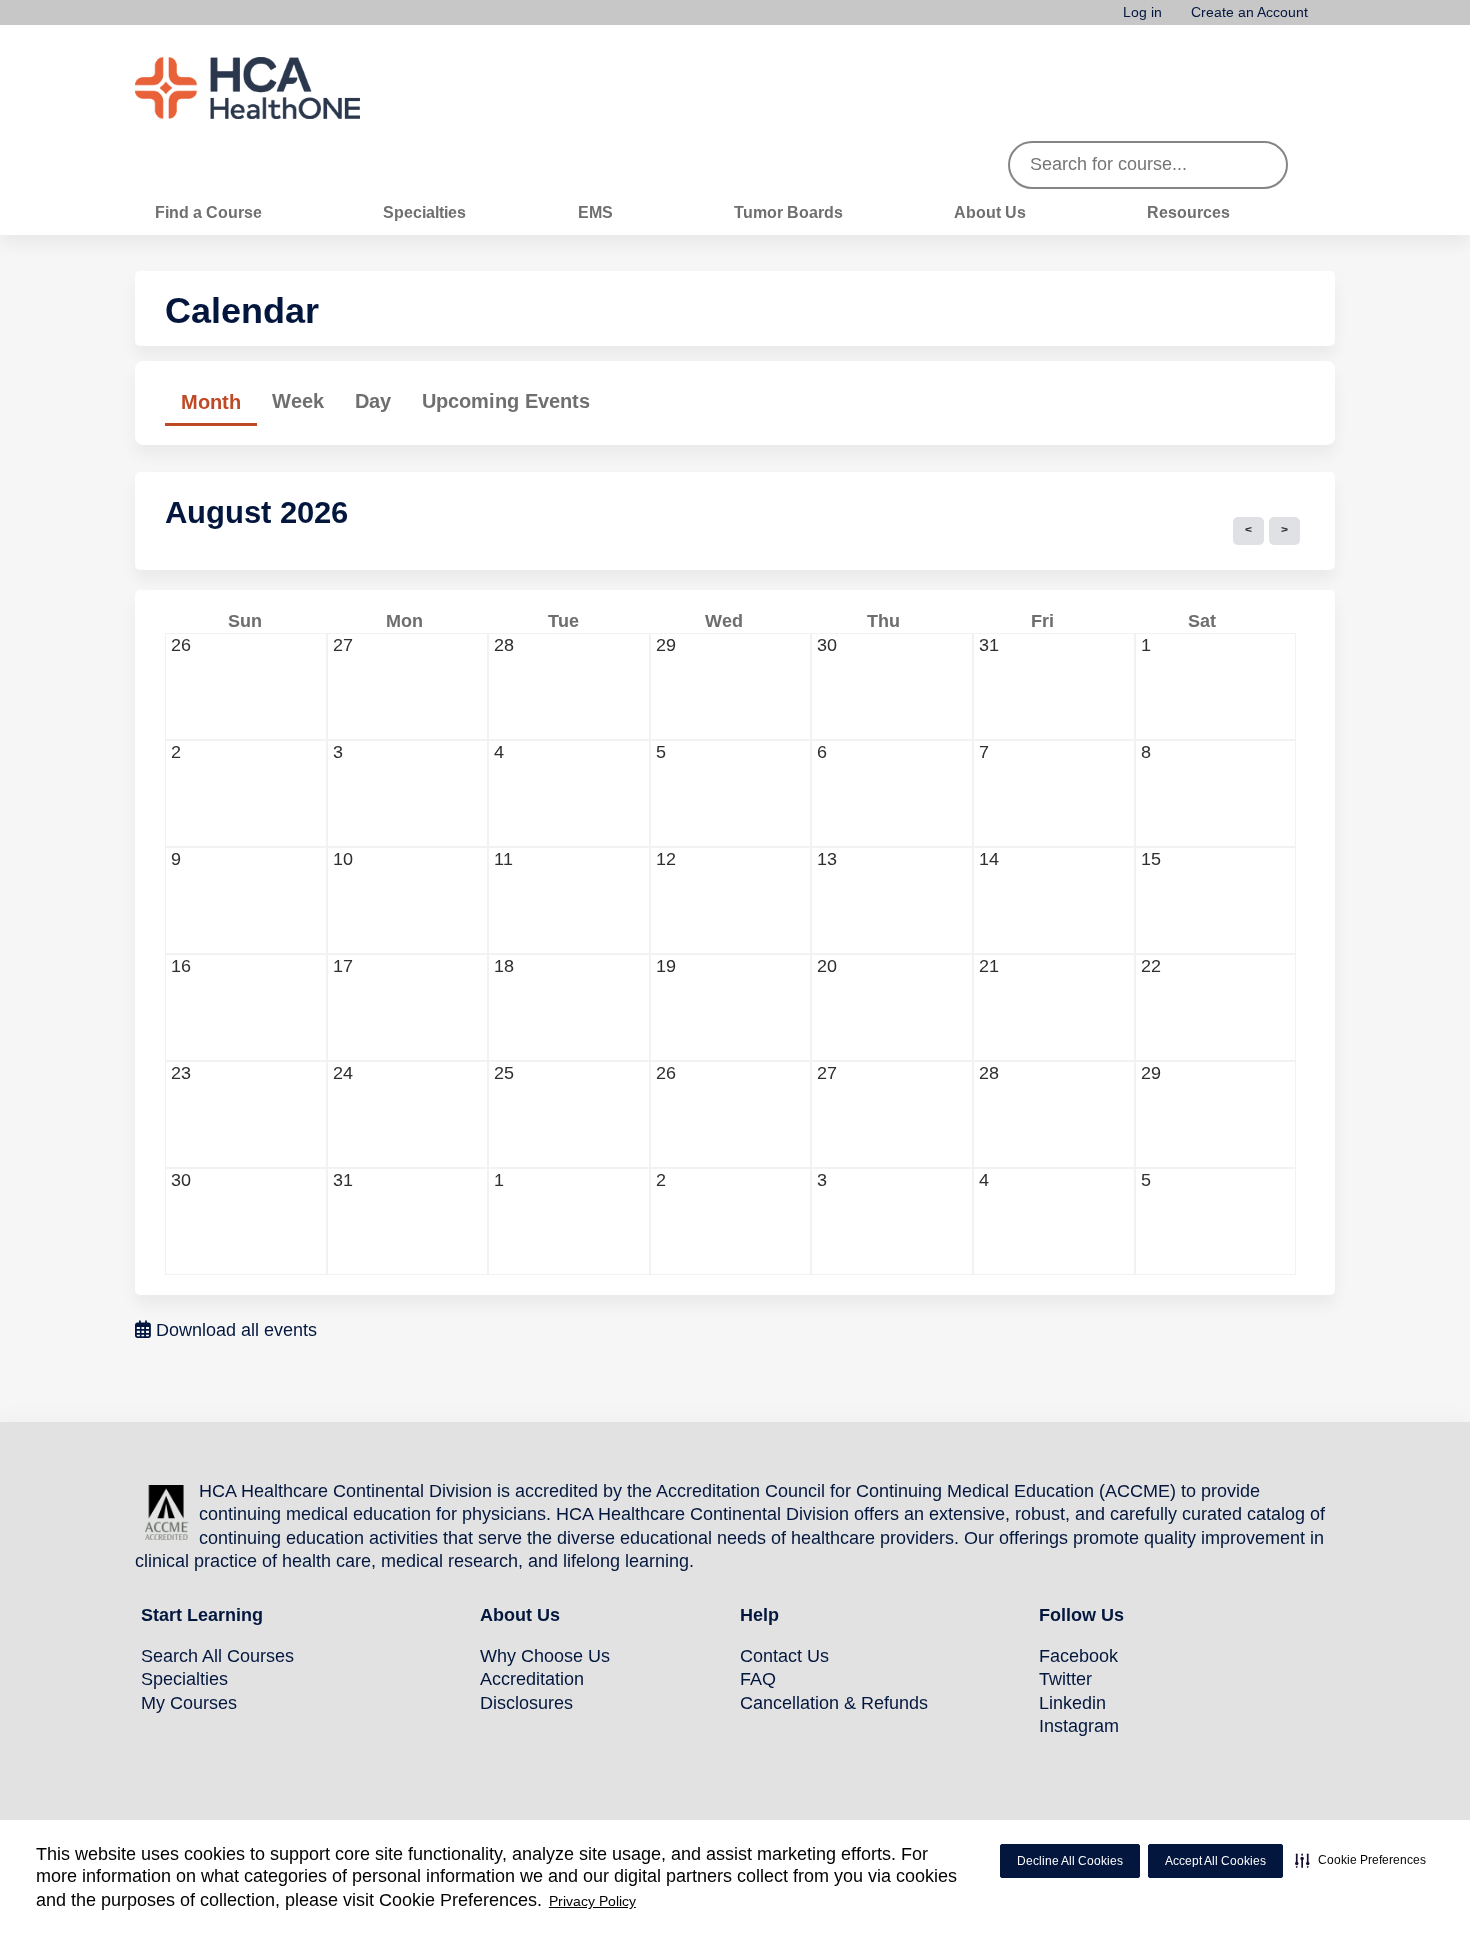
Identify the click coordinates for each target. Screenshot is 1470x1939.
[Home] (285, 88)
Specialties (424, 212)
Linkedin (1072, 1703)
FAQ (758, 1679)
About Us (990, 212)
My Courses (189, 1703)
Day (373, 401)
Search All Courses (217, 1656)
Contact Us (784, 1656)
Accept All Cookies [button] (1215, 1861)
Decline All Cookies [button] (1070, 1861)
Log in (1142, 12)
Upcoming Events (506, 401)
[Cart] (1329, 19)
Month (219, 408)
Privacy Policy (592, 1901)
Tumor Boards (788, 212)
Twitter (1065, 1679)
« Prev (1248, 531)
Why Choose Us (545, 1656)
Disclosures (526, 1703)
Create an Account (1249, 12)
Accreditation (532, 1679)
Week (298, 401)
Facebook (1078, 1656)
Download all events (234, 1330)
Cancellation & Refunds (834, 1703)
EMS (595, 212)
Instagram (1079, 1726)
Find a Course (208, 212)
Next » (1284, 531)
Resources (1188, 212)
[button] (1360, 1860)
